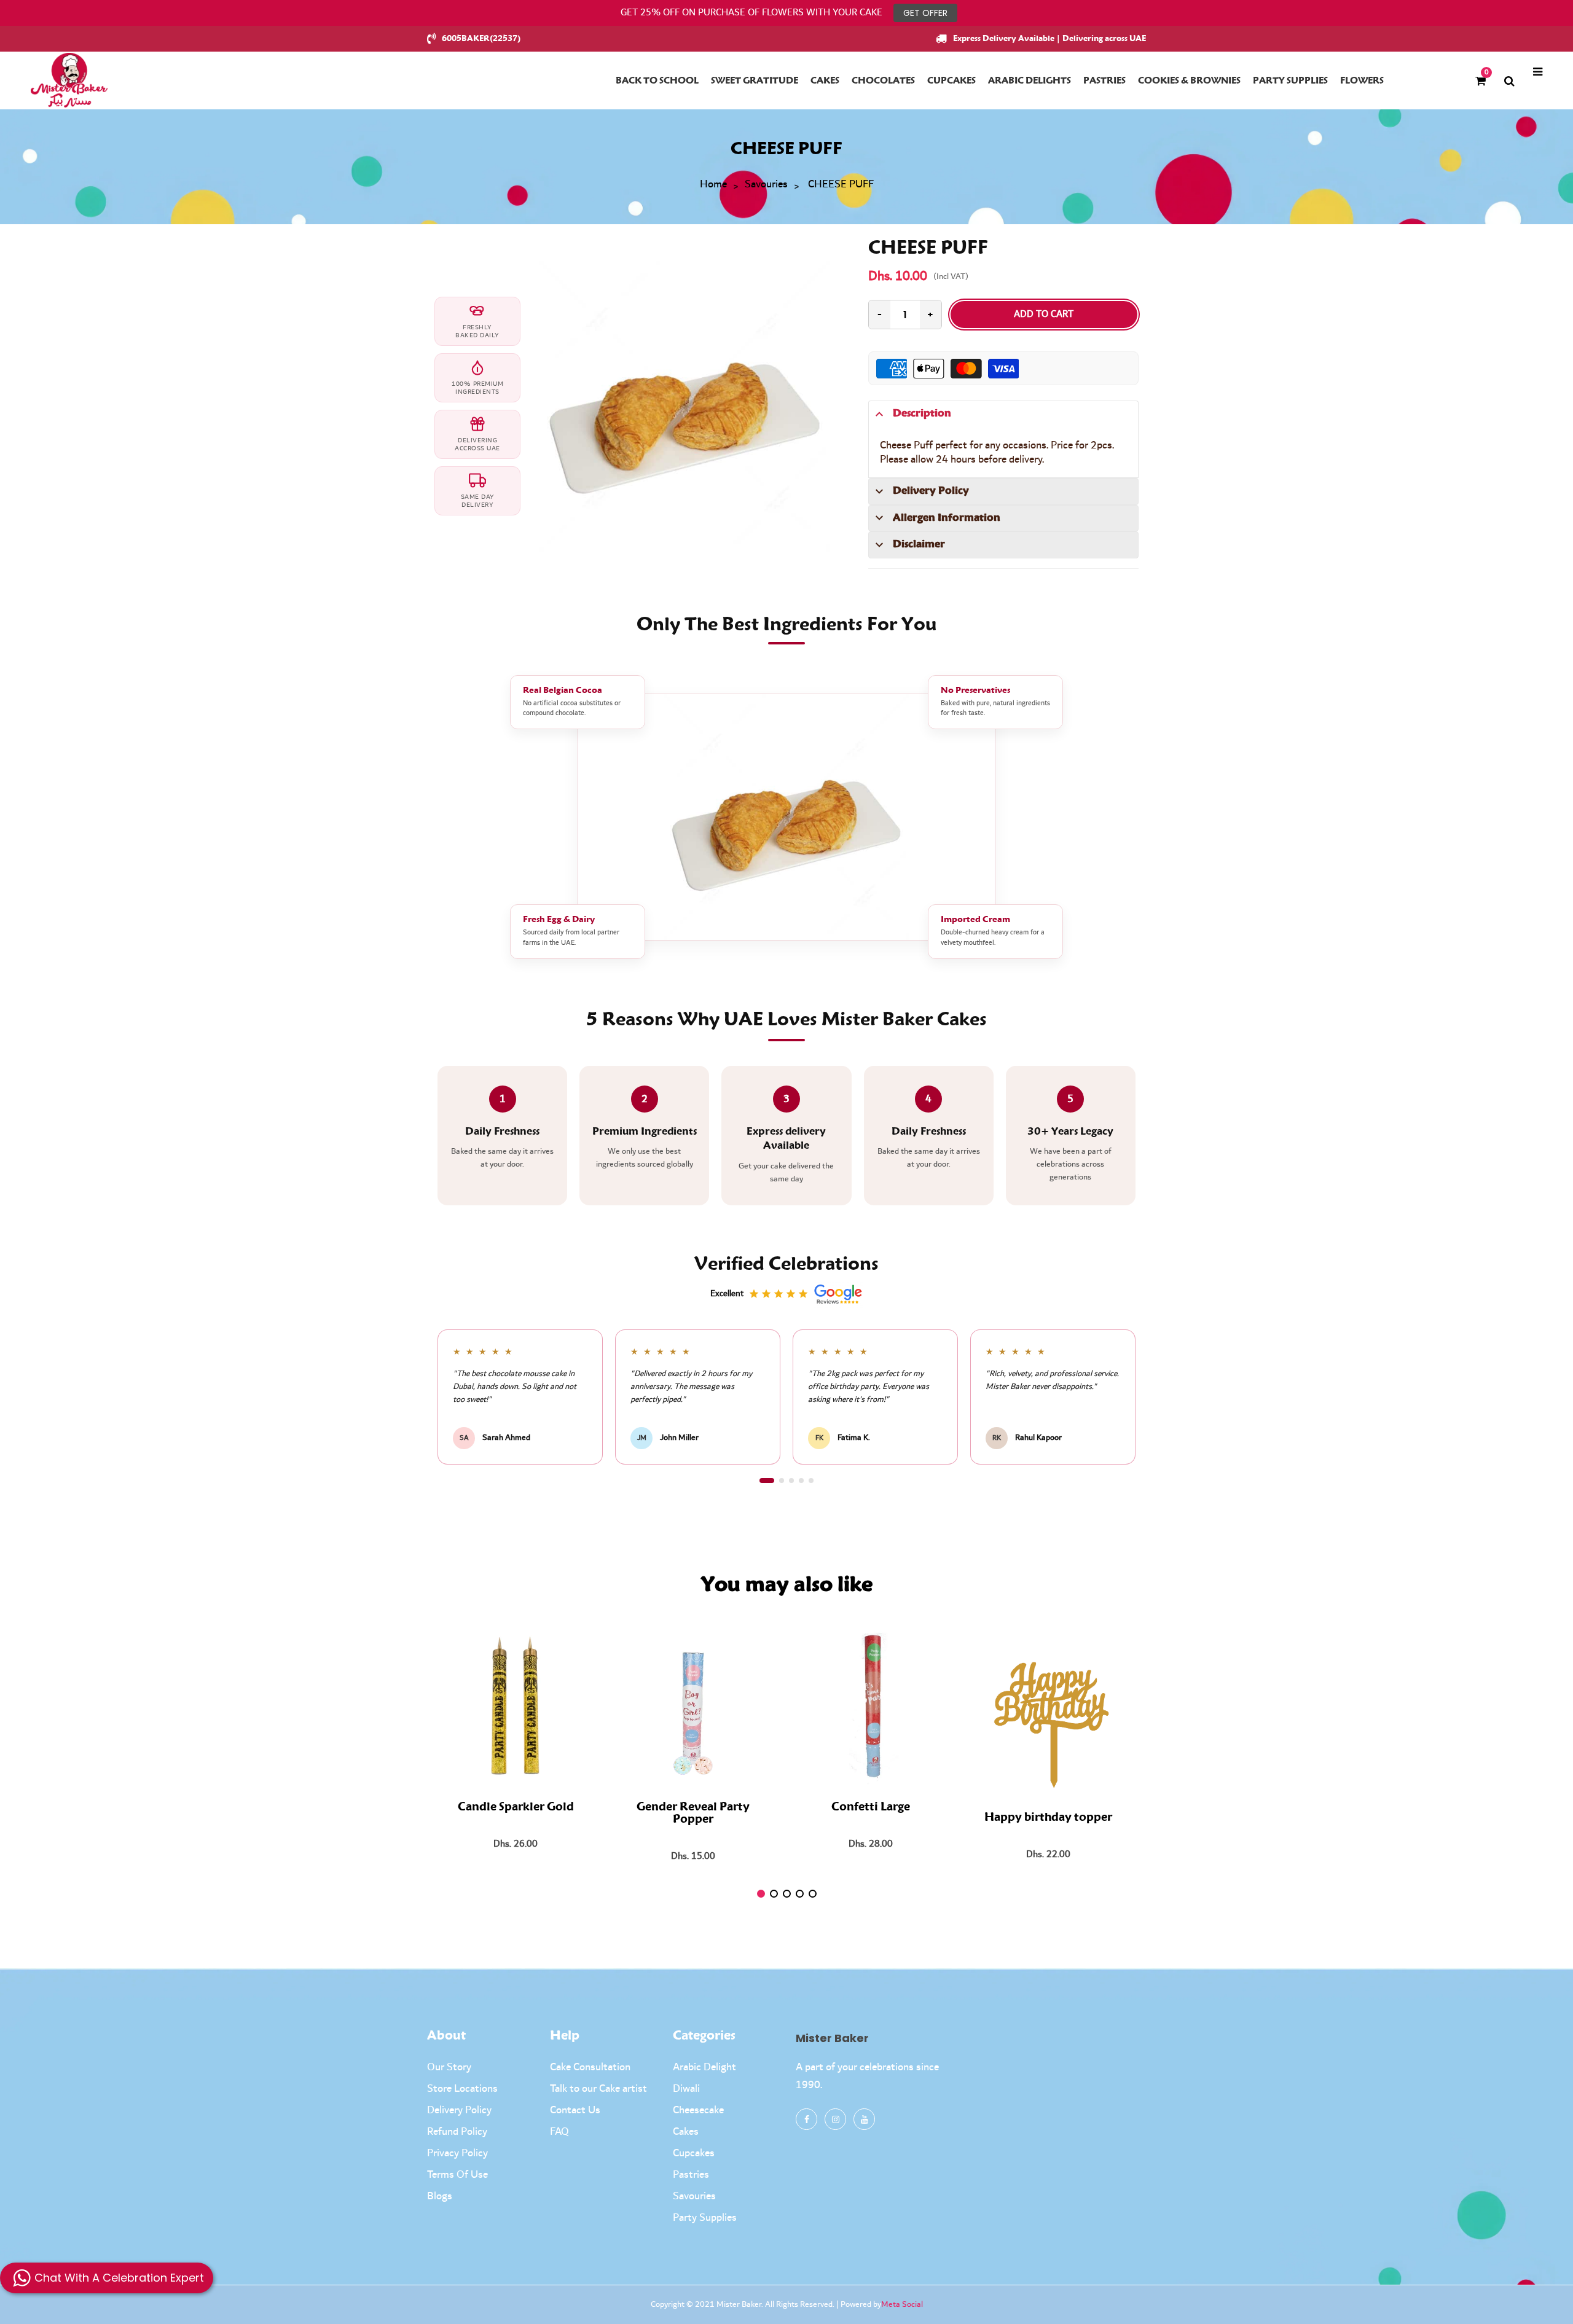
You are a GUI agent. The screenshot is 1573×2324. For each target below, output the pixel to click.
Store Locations (462, 2089)
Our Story (449, 2067)
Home (713, 185)
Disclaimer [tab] (919, 544)
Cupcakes (694, 2153)
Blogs (440, 2196)
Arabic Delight (704, 2067)
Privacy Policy (457, 2153)
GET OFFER (925, 13)
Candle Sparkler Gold (516, 1807)
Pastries (691, 2175)
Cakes (686, 2132)
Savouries (766, 185)
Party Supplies (705, 2218)
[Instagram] (835, 2119)
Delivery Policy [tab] (931, 491)
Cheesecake (698, 2110)
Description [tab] (922, 413)
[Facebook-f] (806, 2119)
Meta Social (902, 2304)
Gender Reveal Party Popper (693, 1813)
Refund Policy (457, 2132)
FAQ (559, 2132)
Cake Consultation (590, 2067)
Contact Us (575, 2110)
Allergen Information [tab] (947, 518)
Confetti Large (871, 1807)
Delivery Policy (459, 2110)
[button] (767, 1481)
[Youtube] (864, 2119)
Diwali (686, 2089)
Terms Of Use (457, 2175)
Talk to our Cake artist (598, 2089)
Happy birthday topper (1048, 1818)
